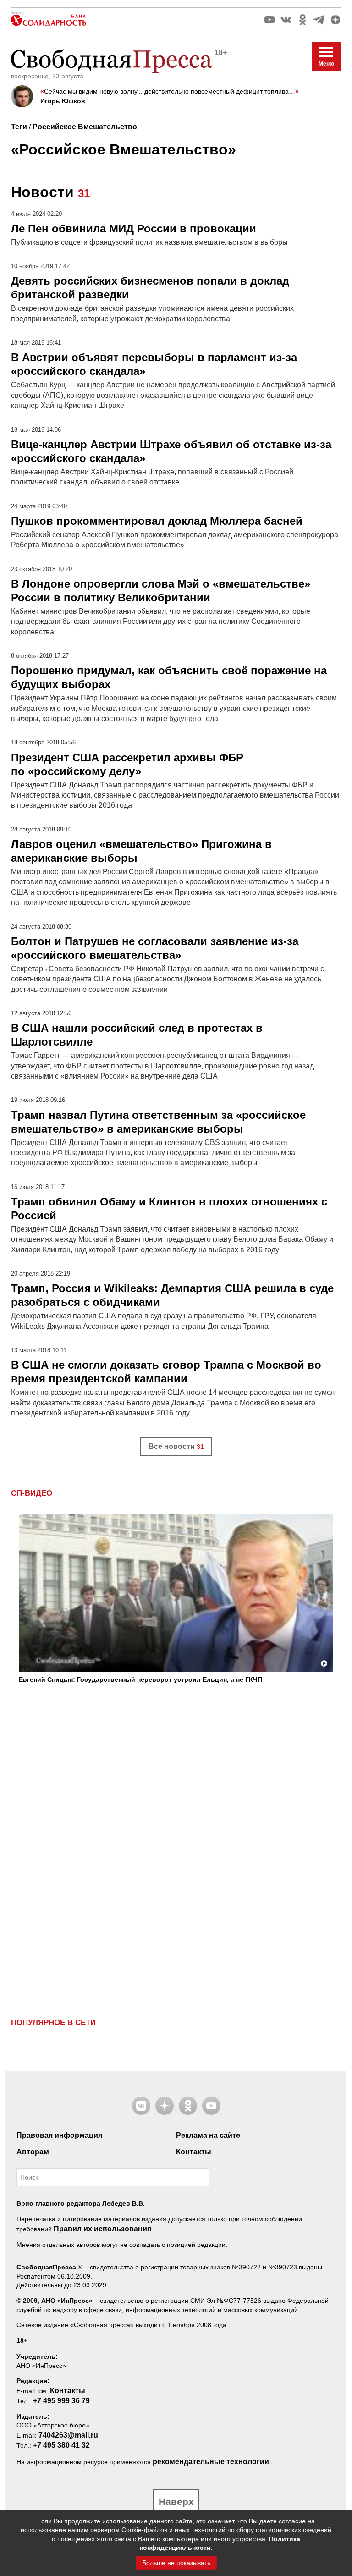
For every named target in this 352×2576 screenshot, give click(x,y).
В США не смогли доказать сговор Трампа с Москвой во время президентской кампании (166, 1372)
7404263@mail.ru (68, 2435)
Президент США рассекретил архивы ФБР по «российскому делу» (127, 764)
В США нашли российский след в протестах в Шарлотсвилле (137, 1035)
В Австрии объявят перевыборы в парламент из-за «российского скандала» (154, 364)
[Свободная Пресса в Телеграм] (319, 20)
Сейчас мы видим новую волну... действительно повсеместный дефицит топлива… (170, 91)
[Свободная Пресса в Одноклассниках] (302, 20)
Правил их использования (102, 2229)
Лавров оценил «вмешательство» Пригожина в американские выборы (141, 851)
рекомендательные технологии (211, 2462)
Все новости (176, 1446)
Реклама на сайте (208, 2135)
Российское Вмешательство (85, 127)
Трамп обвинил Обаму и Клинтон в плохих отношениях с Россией (169, 1208)
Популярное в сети (53, 2023)
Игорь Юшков (63, 101)
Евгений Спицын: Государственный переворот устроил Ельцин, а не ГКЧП (140, 1679)
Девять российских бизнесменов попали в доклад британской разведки (150, 288)
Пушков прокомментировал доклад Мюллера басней (157, 521)
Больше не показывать (176, 2563)
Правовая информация (59, 2135)
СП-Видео (32, 1493)
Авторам (33, 2152)
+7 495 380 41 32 (61, 2445)
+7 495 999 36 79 (61, 2401)
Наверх (176, 2502)
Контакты (194, 2152)
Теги (19, 127)
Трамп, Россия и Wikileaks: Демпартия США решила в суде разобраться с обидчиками (172, 1295)
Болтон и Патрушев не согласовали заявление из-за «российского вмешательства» (155, 948)
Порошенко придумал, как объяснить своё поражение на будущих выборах (169, 677)
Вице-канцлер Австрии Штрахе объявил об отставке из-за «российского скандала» (171, 451)
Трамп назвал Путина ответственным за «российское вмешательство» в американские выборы (158, 1122)
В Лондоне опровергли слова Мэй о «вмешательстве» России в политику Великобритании (161, 591)
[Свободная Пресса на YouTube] (269, 20)
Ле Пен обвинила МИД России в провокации (134, 228)
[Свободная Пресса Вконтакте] (286, 20)
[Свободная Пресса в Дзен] (335, 20)
